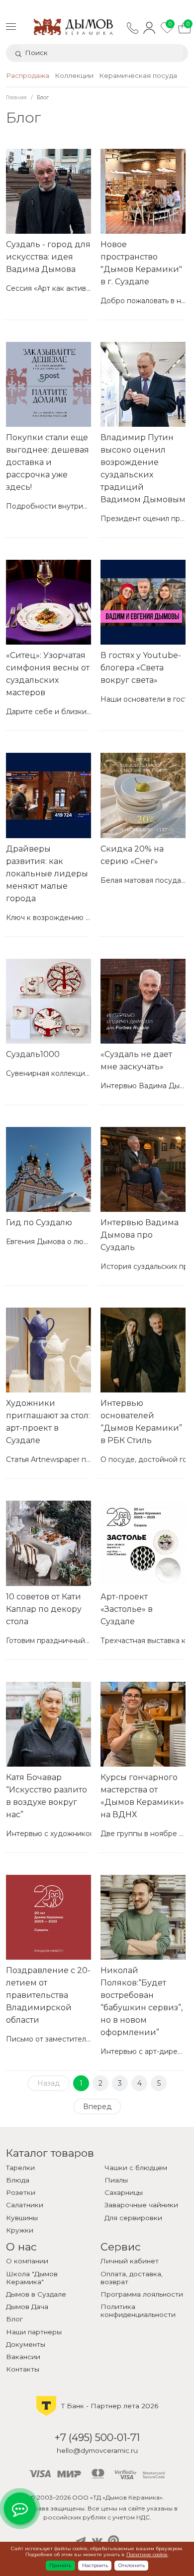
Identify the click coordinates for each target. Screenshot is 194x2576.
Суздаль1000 (33, 1054)
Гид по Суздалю (39, 1222)
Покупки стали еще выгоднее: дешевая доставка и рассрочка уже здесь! (48, 462)
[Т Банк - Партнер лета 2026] (97, 2415)
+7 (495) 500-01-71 (97, 2437)
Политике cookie (147, 2554)
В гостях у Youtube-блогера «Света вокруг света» (141, 668)
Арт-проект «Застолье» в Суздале (127, 1609)
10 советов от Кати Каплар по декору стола (44, 1609)
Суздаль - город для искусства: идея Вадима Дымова (48, 257)
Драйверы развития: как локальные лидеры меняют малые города (47, 874)
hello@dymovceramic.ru (97, 2450)
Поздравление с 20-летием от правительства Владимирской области (48, 1995)
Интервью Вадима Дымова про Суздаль (140, 1235)
